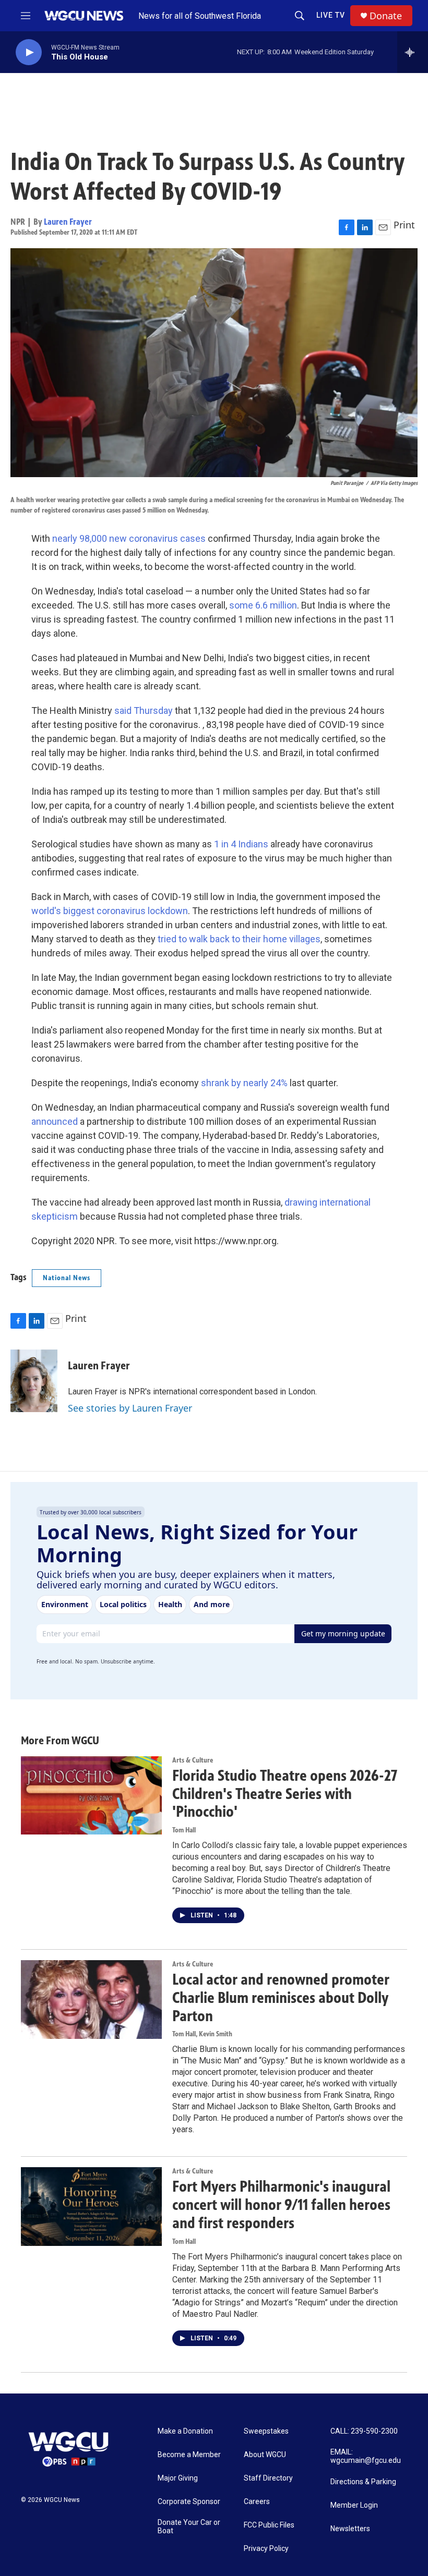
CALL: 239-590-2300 (364, 2431)
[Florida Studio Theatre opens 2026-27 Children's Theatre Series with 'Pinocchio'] (91, 1795)
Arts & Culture (193, 1760)
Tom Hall (184, 1830)
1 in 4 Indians (241, 844)
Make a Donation (185, 2431)
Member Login (354, 2505)
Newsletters (350, 2529)
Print (404, 225)
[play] (29, 52)
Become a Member (189, 2455)
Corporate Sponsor (189, 2502)
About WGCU (265, 2455)
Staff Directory (268, 2478)
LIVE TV (331, 15)
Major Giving (178, 2478)
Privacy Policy (266, 2549)
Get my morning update (343, 1633)
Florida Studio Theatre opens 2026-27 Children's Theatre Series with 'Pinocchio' (285, 1794)
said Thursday (144, 710)
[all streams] (413, 52)
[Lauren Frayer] (34, 1381)
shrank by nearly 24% (244, 1083)
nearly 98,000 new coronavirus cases (129, 538)
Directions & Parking (363, 2482)
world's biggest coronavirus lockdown (110, 911)
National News (67, 1278)
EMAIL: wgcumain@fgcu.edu (366, 2456)
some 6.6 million (263, 605)
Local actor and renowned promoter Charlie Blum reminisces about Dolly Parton (281, 1998)
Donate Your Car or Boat (189, 2527)
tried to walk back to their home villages (239, 939)
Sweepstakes (266, 2431)
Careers (257, 2502)
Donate (386, 16)
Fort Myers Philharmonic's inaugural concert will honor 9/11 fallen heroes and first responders (281, 2205)
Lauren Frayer (68, 222)
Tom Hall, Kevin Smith (202, 2034)
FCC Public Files (269, 2525)
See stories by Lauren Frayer (130, 1408)
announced (55, 1121)
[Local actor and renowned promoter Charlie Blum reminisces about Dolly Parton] (91, 1999)
